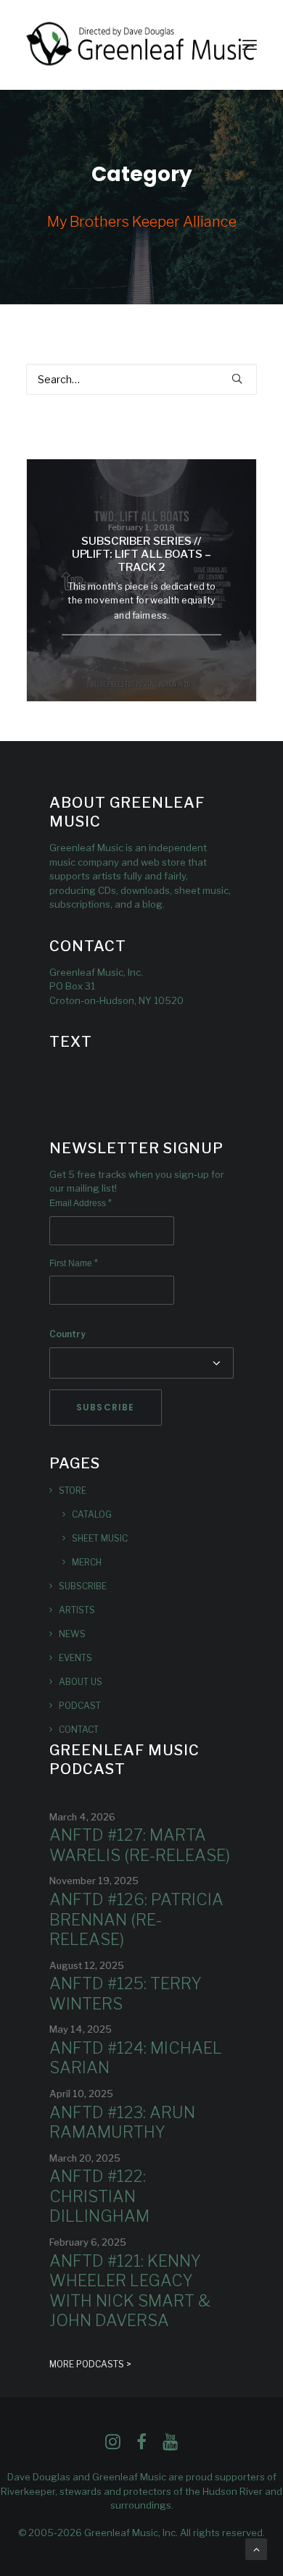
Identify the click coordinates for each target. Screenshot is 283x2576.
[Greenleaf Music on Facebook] (113, 2446)
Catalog (92, 1514)
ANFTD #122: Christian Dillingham (99, 2196)
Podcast (80, 1706)
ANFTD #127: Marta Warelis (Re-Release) (140, 1845)
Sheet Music (100, 1538)
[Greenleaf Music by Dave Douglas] (141, 45)
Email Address (81, 1203)
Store (73, 1490)
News (72, 1634)
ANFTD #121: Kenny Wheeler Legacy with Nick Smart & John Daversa (130, 2291)
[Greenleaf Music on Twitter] (141, 2446)
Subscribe (83, 1586)
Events (75, 1658)
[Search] (141, 379)
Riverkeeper (28, 2491)
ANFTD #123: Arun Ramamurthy (122, 2123)
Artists (77, 1610)
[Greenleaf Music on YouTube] (170, 2446)
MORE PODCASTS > (90, 2364)
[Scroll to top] (256, 2548)
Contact (79, 1730)
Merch (87, 1562)
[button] (250, 45)
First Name (74, 1263)
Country (67, 1334)
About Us (81, 1682)
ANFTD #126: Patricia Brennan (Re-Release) (136, 1919)
